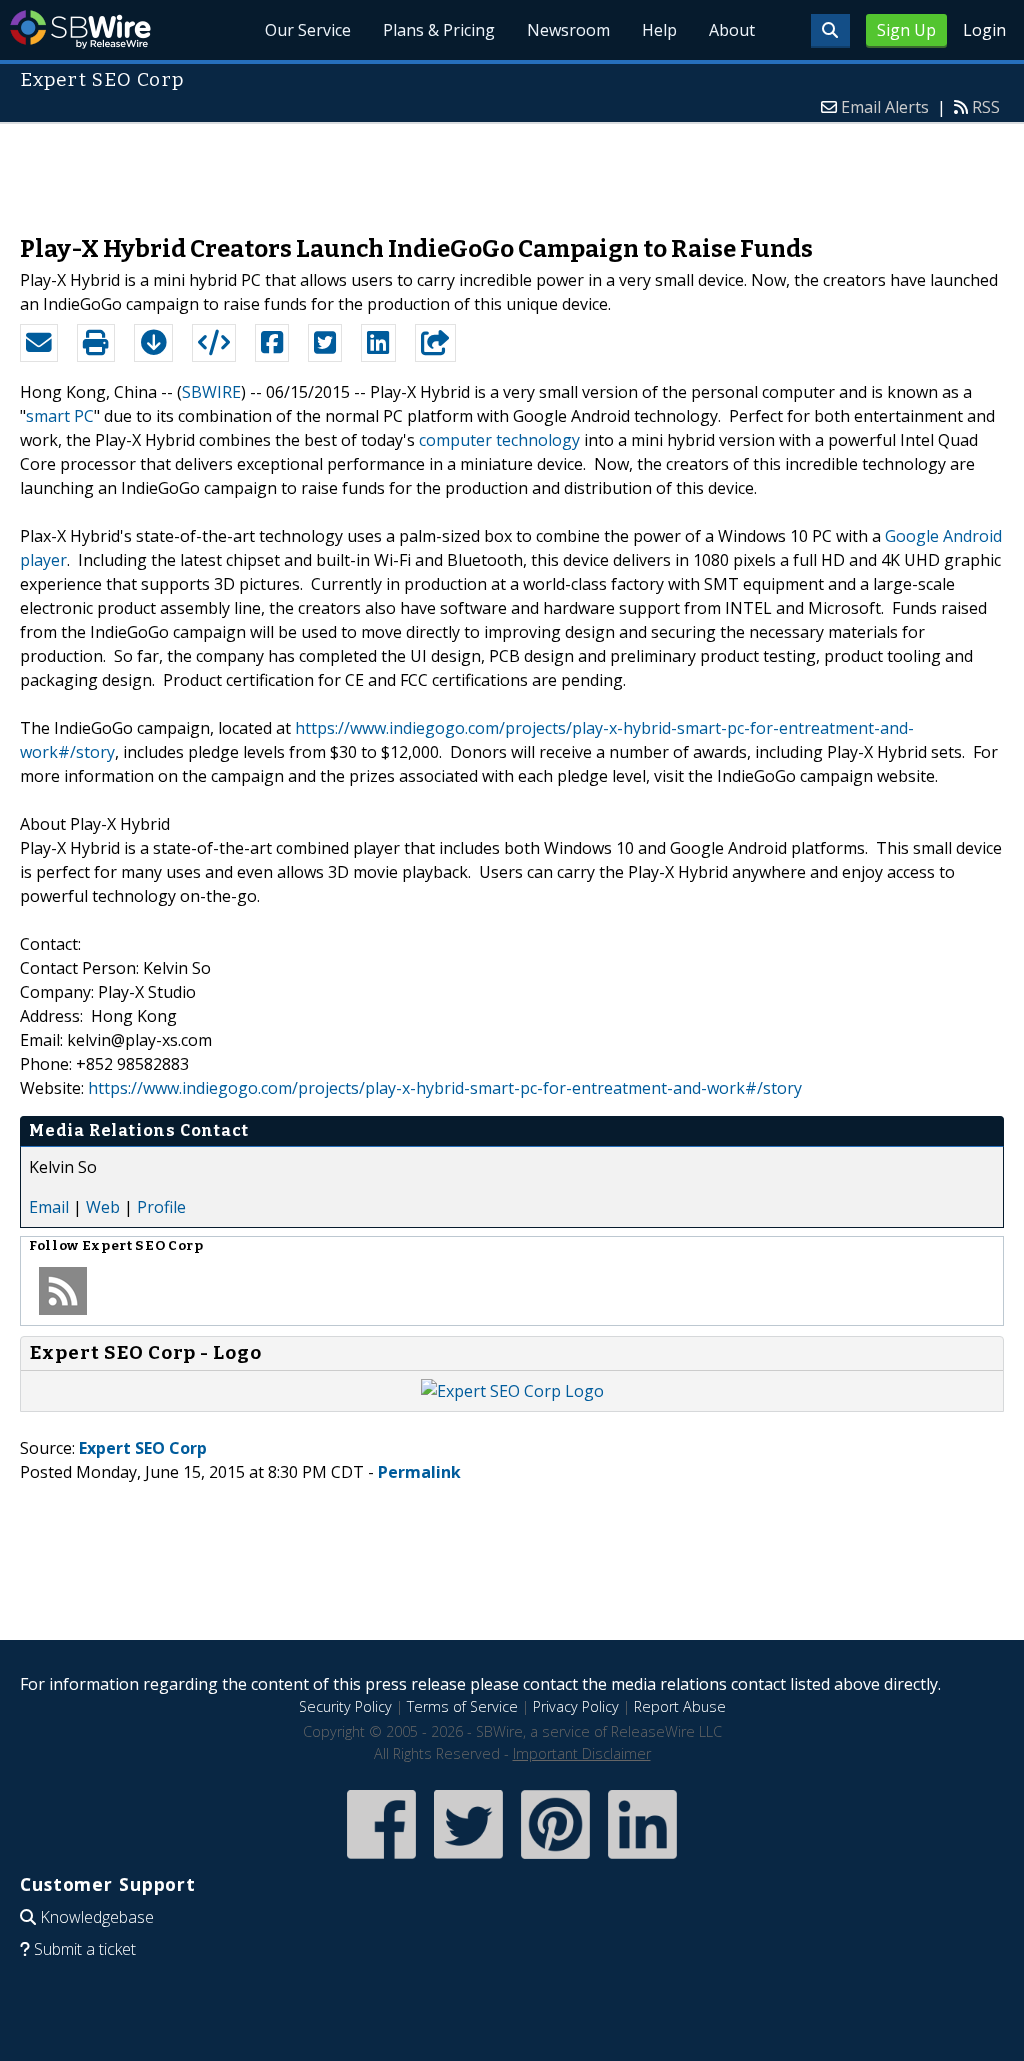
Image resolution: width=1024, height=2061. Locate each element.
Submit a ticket (85, 1949)
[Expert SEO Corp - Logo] (512, 1391)
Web (103, 1207)
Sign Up (906, 30)
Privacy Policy (576, 1706)
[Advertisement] (512, 169)
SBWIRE (211, 392)
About (732, 30)
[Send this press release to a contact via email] (39, 343)
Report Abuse (680, 1706)
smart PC (60, 416)
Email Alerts (885, 107)
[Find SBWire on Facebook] (381, 1860)
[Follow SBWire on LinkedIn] (642, 1860)
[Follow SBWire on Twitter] (468, 1860)
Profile (161, 1207)
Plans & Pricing (439, 30)
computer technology (499, 440)
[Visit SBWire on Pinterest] (555, 1860)
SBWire (80, 29)
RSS (986, 107)
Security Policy (345, 1706)
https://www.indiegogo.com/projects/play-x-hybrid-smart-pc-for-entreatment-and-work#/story (445, 1088)
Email (49, 1207)
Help (659, 30)
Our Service (308, 30)
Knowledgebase (97, 1917)
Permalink (419, 1472)
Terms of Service (462, 1706)
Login (984, 30)
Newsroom (568, 30)
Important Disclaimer (582, 1753)
